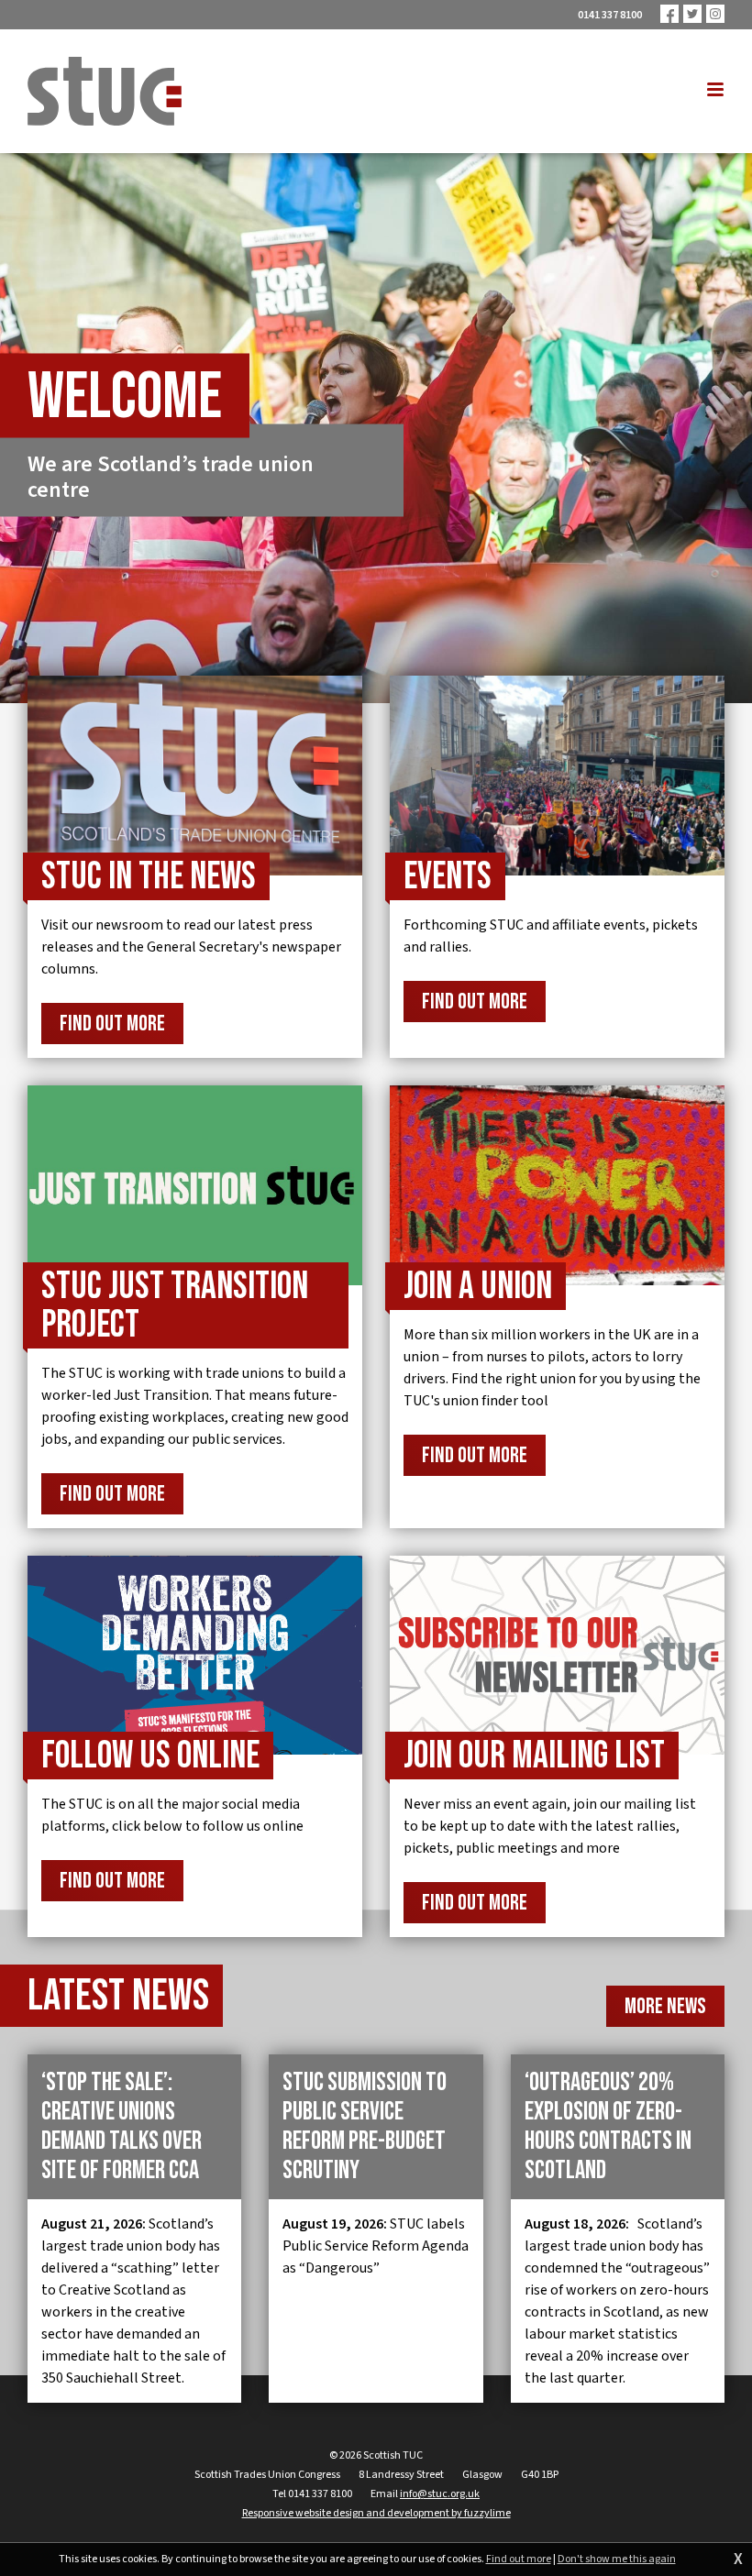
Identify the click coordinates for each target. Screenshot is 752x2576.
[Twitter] (692, 14)
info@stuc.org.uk (440, 2494)
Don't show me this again (617, 2559)
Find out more (519, 2559)
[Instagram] (715, 14)
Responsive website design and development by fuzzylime (376, 2513)
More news (665, 2006)
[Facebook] (669, 14)
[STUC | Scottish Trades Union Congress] (105, 91)
